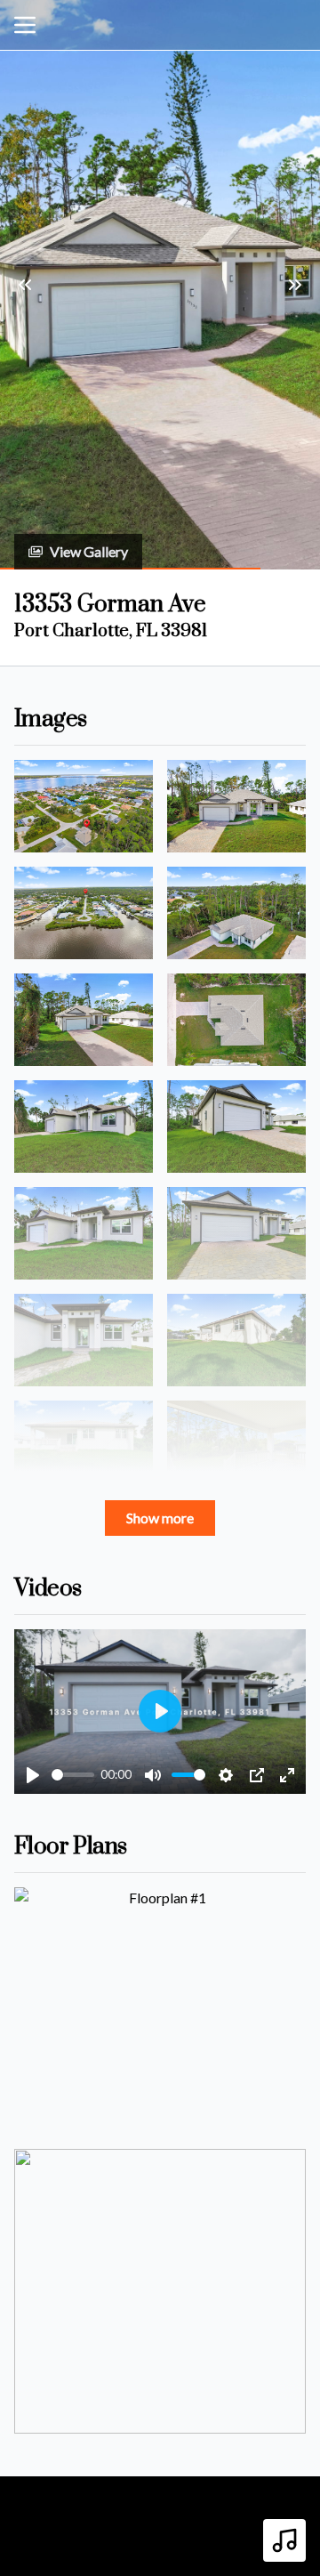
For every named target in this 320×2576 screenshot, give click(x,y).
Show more (160, 1518)
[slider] (73, 1775)
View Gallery (89, 551)
